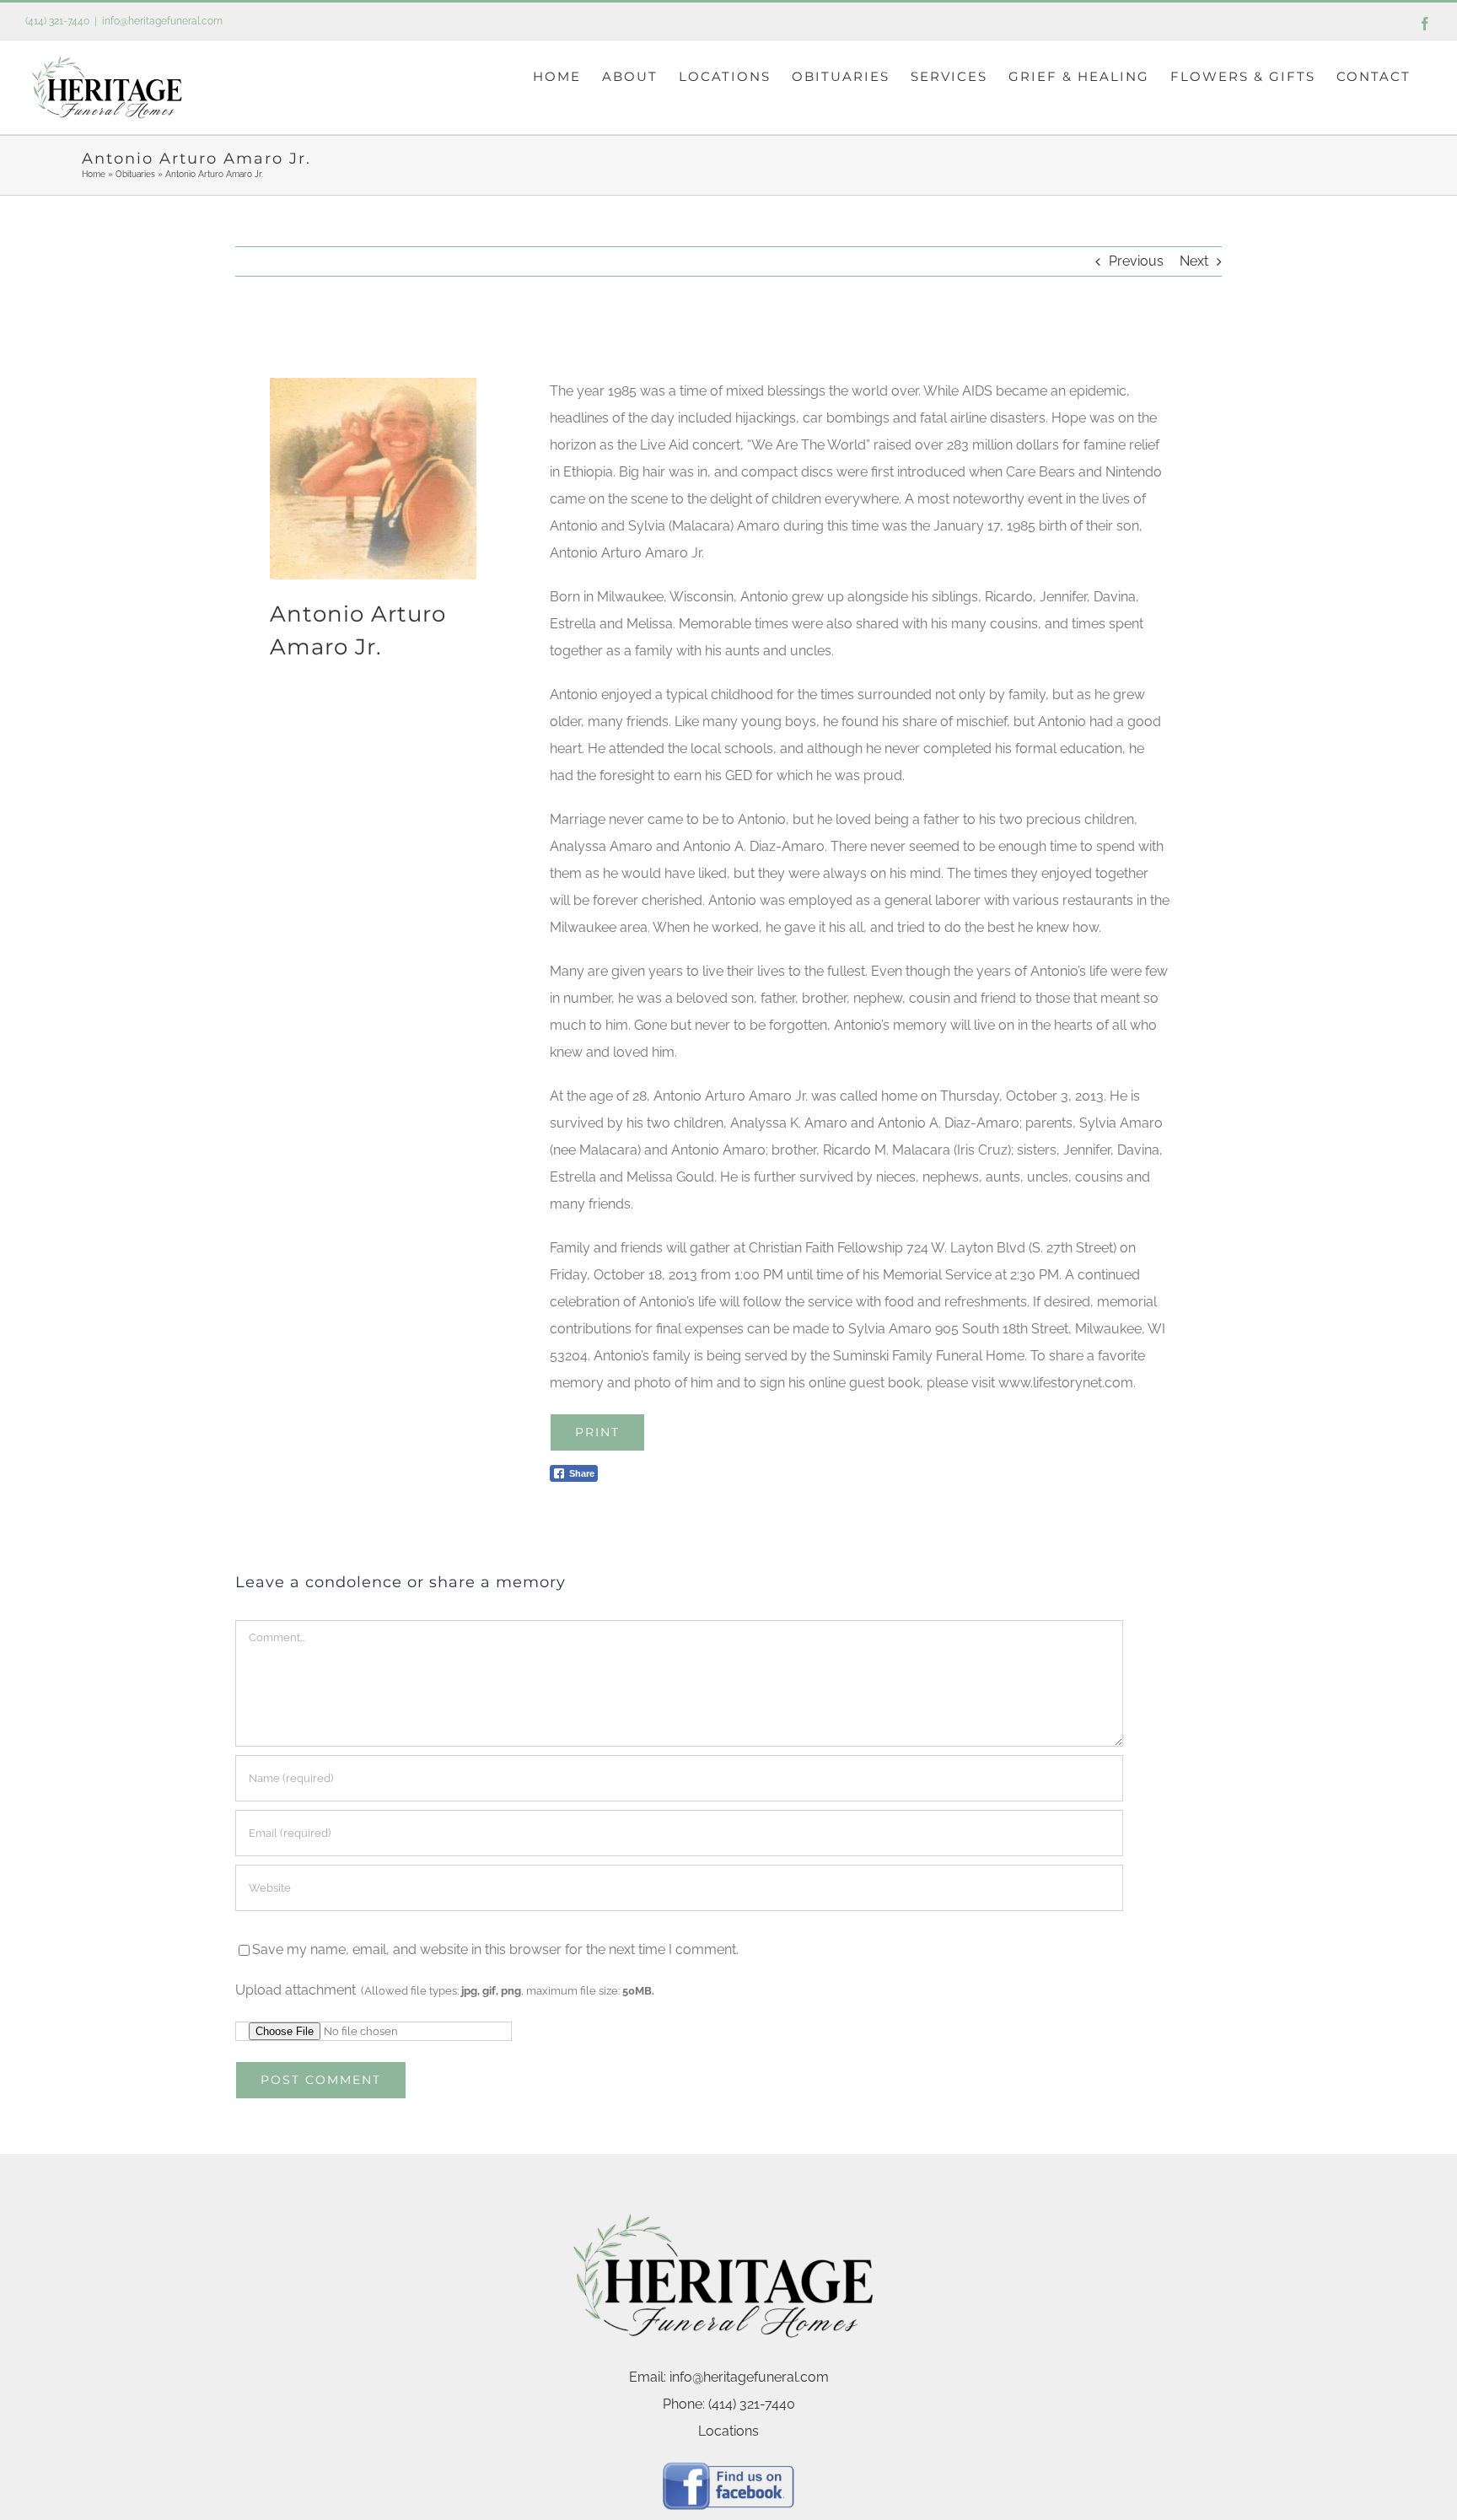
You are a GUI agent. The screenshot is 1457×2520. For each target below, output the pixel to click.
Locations (728, 2431)
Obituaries (135, 174)
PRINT (597, 1432)
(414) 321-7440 (57, 21)
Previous (1136, 261)
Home (94, 174)
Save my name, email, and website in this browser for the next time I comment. (495, 1949)
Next (1194, 261)
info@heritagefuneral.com (162, 21)
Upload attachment (445, 1990)
